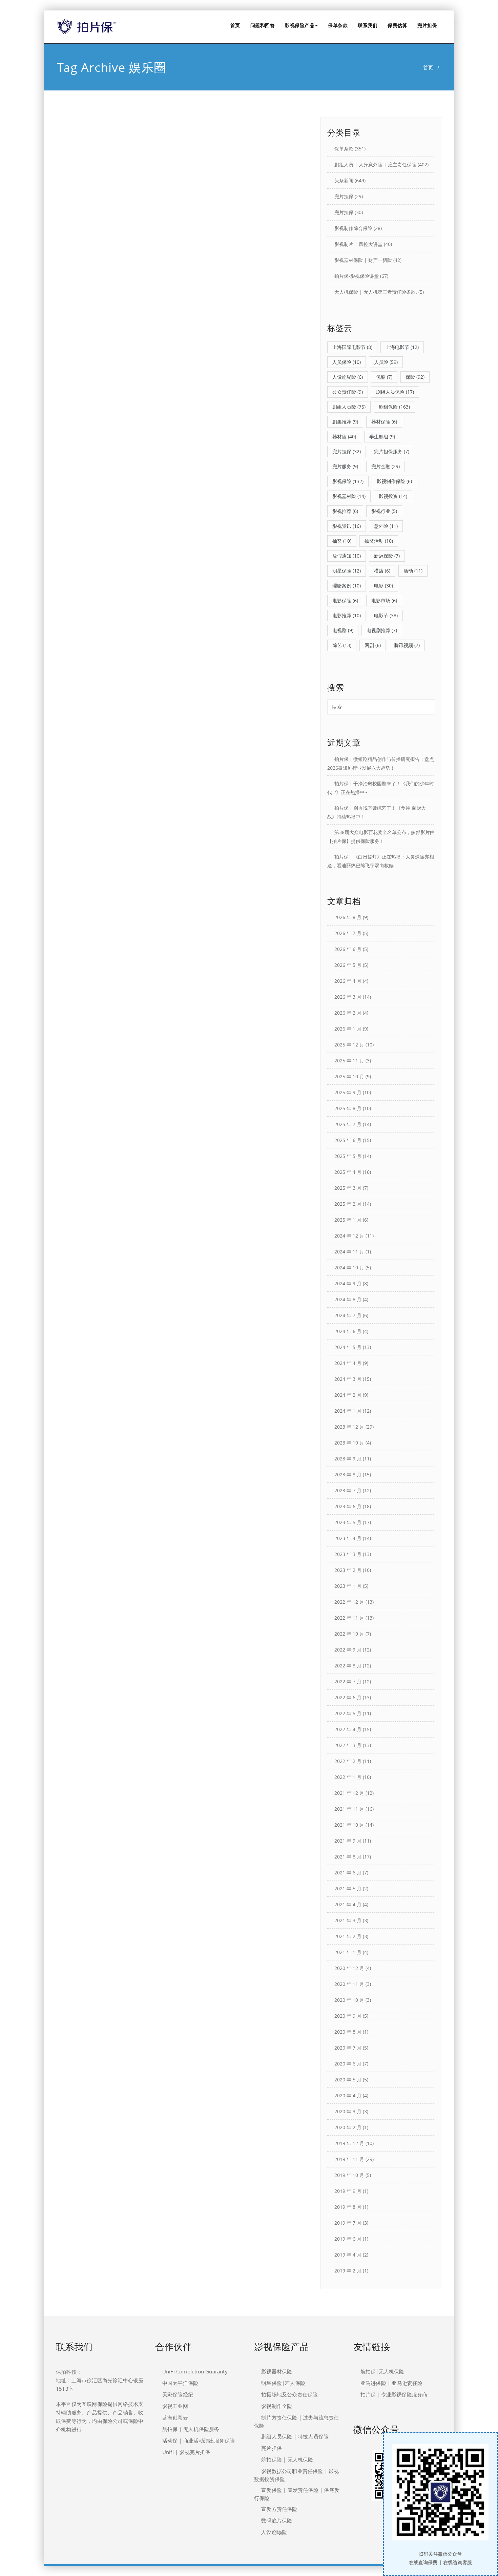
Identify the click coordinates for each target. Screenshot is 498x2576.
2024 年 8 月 (348, 1299)
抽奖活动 (379, 541)
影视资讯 (347, 526)
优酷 (384, 377)
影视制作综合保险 (353, 228)
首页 (235, 25)
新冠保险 (387, 556)
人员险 (386, 362)
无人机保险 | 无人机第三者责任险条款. (376, 292)
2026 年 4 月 (348, 981)
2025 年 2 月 (348, 1204)
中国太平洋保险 (180, 2383)
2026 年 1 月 (348, 1029)
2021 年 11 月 (349, 1809)
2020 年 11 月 (349, 1984)
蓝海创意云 (175, 2417)
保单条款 (338, 25)
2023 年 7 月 (348, 1490)
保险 (415, 377)
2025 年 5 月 (348, 1156)
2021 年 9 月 (348, 1841)
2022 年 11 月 (349, 1618)
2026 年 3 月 (348, 997)
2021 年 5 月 (348, 1888)
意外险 (386, 526)
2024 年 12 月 (349, 1236)
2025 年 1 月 (348, 1220)
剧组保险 (394, 407)
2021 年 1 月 (348, 1952)
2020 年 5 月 (348, 2080)
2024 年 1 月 (348, 1411)
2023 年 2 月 (348, 1570)
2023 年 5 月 (348, 1522)
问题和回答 (263, 25)
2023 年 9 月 (348, 1459)
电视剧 (343, 630)
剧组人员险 (349, 407)
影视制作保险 (394, 481)
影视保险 (348, 481)
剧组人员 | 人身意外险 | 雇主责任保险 (375, 164)
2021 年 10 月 (349, 1825)
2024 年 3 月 (348, 1379)
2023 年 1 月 (348, 1586)
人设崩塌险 (348, 377)
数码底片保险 (277, 2520)
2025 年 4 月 (348, 1172)
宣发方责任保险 (279, 2509)
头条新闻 (344, 180)
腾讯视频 (407, 645)
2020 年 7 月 (348, 2048)
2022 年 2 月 (348, 1761)
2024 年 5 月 (348, 1347)
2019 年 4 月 (348, 2255)
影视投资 (393, 496)
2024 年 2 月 (348, 1395)
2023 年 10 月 (349, 1443)
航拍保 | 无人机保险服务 (191, 2429)
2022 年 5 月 (348, 1713)
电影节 (386, 615)
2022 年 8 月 (348, 1666)
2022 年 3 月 (348, 1745)
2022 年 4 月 (348, 1729)
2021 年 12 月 (349, 1793)
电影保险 (345, 600)
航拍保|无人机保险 (382, 2371)
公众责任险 (348, 392)
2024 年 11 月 (349, 1252)
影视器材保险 (277, 2371)
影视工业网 (175, 2406)
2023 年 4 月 (348, 1538)
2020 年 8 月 (348, 2032)
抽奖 (342, 541)
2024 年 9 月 (348, 1283)
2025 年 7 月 (348, 1124)
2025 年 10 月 (349, 1076)
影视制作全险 (277, 2406)
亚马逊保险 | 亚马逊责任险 (392, 2383)
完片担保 (427, 25)
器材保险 (384, 422)
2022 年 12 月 (349, 1602)
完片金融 (386, 466)
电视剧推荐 (382, 630)
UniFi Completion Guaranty (195, 2371)
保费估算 (397, 25)
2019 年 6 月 (348, 2239)
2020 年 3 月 (348, 2111)
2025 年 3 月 (348, 1188)
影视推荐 (345, 511)
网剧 (373, 645)
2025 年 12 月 (349, 1045)
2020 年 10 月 (349, 2000)
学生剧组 (382, 437)
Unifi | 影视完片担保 (186, 2452)
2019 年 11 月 (349, 2159)
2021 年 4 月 (348, 1904)
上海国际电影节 (352, 347)
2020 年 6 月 (348, 2064)
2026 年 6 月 (348, 949)
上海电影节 (402, 347)
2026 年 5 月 (348, 965)
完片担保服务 (392, 451)
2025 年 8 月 (348, 1108)
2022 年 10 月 (349, 1634)
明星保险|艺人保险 (283, 2383)
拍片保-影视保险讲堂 (357, 276)
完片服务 (345, 466)
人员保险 (347, 362)
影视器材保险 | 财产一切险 (363, 260)
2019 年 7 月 (348, 2223)
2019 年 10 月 (349, 2175)
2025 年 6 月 (348, 1140)
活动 (413, 571)
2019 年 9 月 (348, 2191)
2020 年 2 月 (348, 2127)
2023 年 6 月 (348, 1506)
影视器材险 (349, 496)
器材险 (344, 437)
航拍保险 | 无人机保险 (287, 2459)
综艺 (342, 645)
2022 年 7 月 (348, 1681)
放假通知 (347, 556)
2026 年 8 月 (348, 917)
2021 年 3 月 (348, 1920)
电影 (383, 586)
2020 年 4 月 (348, 2095)
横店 (382, 571)
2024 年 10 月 (349, 1268)
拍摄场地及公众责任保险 (289, 2394)
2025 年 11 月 (349, 1061)
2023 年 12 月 (349, 1427)
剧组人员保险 (395, 392)
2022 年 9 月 (348, 1650)
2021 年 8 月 (348, 1857)
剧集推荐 (345, 422)
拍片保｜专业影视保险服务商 (394, 2394)
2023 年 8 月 (348, 1474)
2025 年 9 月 (348, 1092)
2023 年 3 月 (348, 1554)
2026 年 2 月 (348, 1013)
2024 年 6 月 (348, 1331)
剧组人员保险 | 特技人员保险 (295, 2436)
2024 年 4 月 (348, 1363)
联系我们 (368, 25)
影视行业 (384, 511)
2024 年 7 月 (348, 1315)
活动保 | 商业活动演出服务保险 (199, 2440)
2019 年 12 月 (349, 2143)
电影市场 (384, 600)
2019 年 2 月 (348, 2271)
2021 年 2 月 (348, 1936)
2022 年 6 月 (348, 1697)
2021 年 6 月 (348, 1873)
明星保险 (347, 571)
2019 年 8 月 (348, 2207)
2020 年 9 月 (348, 2016)
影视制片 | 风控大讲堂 (358, 244)
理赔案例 (347, 586)
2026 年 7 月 (348, 933)
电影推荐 (347, 615)
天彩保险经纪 (178, 2394)
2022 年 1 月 (348, 1777)
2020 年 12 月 (349, 1968)
